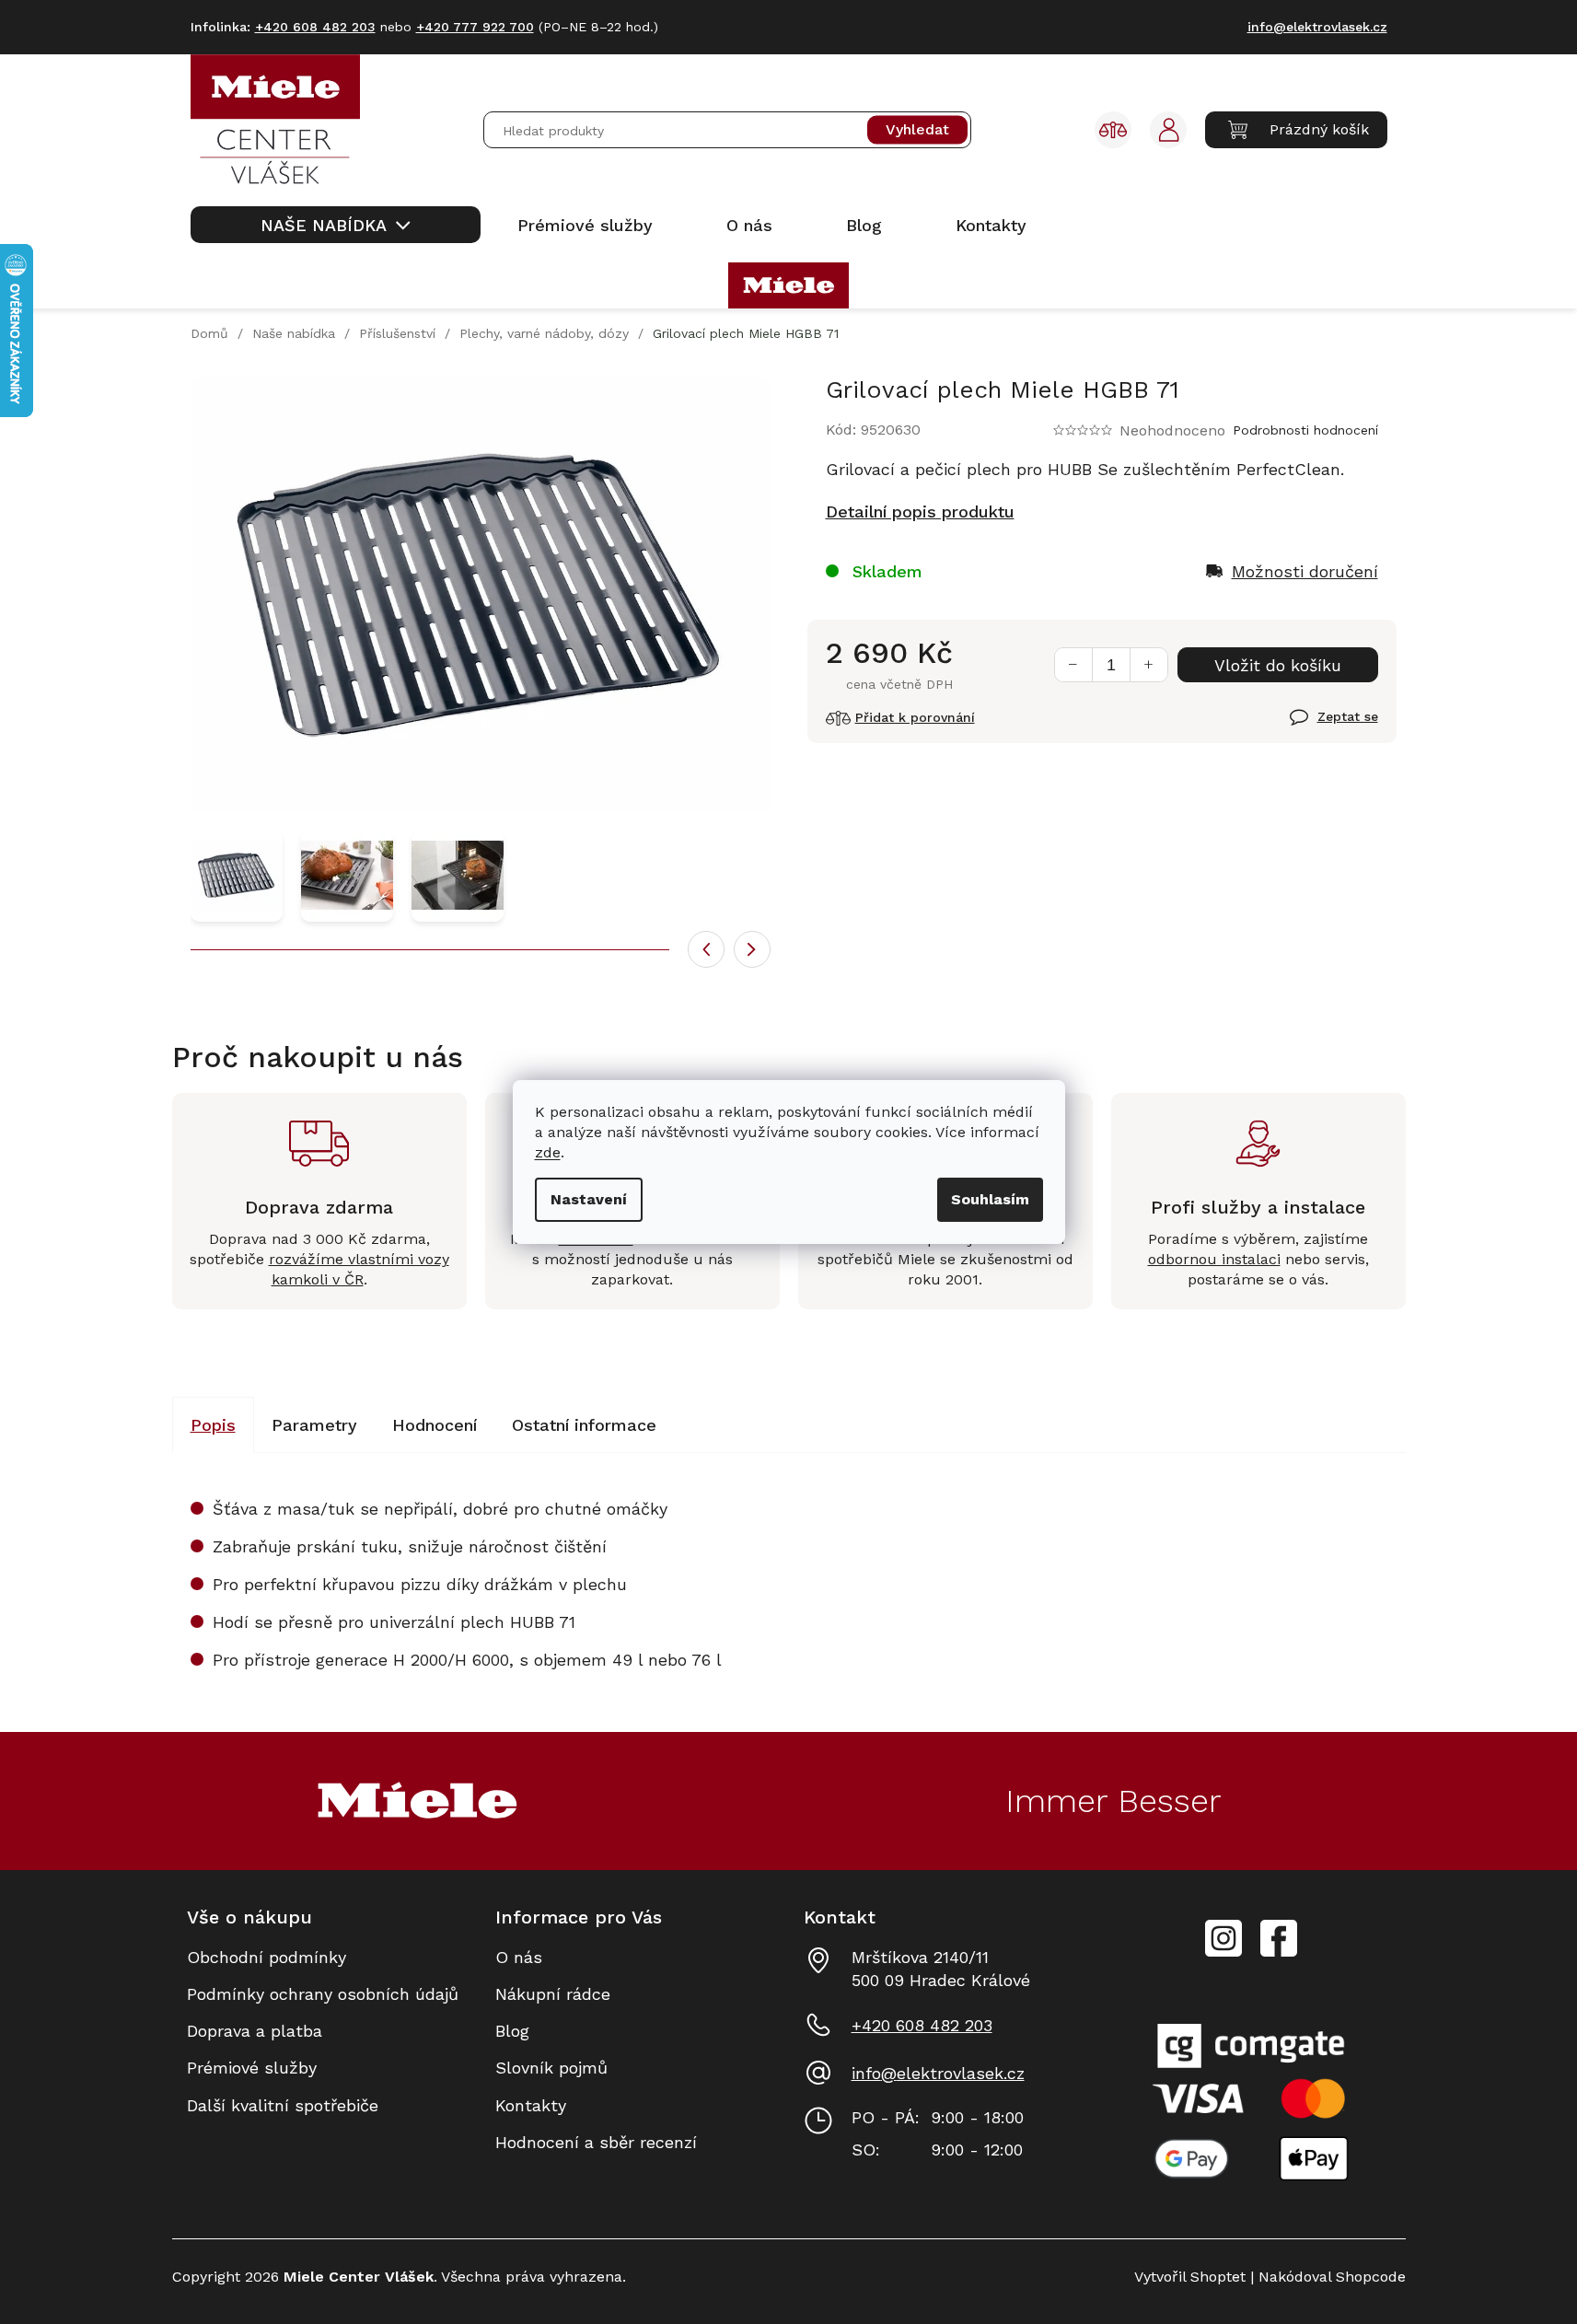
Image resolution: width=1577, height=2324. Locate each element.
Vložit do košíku (1278, 665)
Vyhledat (917, 130)
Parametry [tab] (314, 1425)
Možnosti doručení (1305, 571)
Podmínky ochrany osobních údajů (323, 1994)
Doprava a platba (255, 2031)
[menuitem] (336, 225)
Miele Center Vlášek (1279, 1939)
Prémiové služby (252, 2068)
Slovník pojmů (551, 2068)
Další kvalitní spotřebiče (283, 2105)
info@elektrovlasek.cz (938, 2073)
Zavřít (1312, 727)
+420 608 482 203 (922, 2025)
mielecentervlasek (1223, 1928)
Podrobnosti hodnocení (1305, 430)
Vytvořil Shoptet (1190, 2277)
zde (548, 1152)
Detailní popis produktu (920, 511)
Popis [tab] (213, 1425)
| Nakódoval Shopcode (1326, 2277)
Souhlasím (990, 1199)
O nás (519, 1957)
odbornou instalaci (1214, 1259)
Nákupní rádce (553, 1994)
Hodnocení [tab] (435, 1425)
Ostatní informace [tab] (584, 1425)
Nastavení (589, 1199)
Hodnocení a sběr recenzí (596, 2142)
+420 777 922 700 (475, 27)
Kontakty (531, 2105)
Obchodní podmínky (267, 1957)
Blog (512, 2031)
